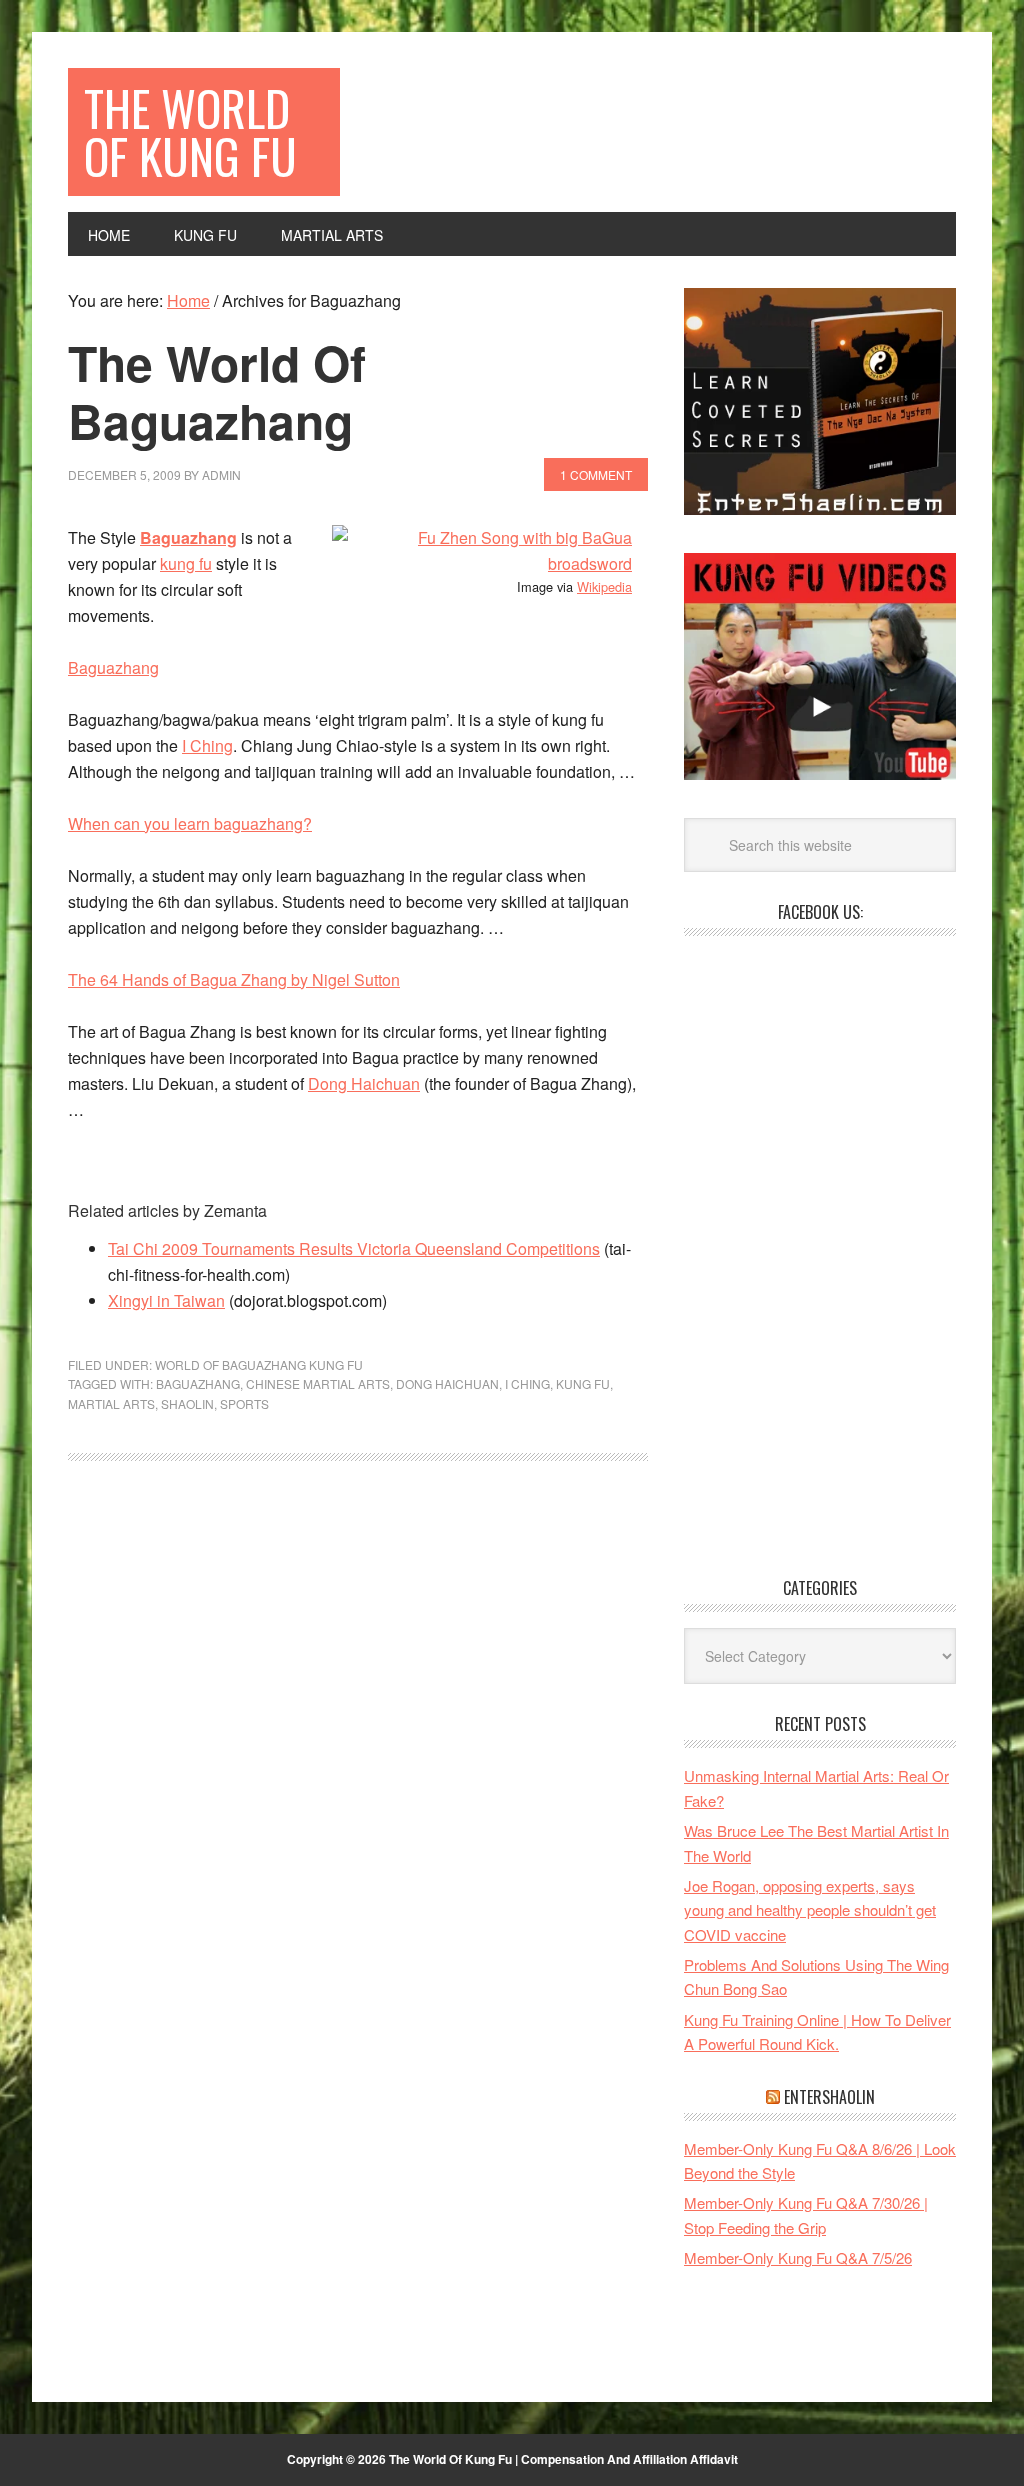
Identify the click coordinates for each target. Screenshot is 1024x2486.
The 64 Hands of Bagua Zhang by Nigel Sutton (234, 979)
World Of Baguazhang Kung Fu (259, 1364)
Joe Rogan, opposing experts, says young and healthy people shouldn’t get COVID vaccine (810, 1910)
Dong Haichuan (364, 1083)
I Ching (207, 745)
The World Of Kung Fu (190, 131)
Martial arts (111, 1403)
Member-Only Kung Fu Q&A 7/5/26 (798, 2257)
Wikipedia (604, 586)
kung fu (186, 563)
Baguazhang (188, 537)
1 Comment (596, 474)
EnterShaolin (829, 2097)
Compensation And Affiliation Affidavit (629, 2459)
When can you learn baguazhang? (190, 823)
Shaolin (187, 1403)
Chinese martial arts (318, 1383)
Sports (244, 1403)
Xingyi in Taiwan (166, 1300)
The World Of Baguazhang (217, 391)
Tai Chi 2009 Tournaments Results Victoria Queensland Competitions (354, 1248)
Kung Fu (583, 1383)
